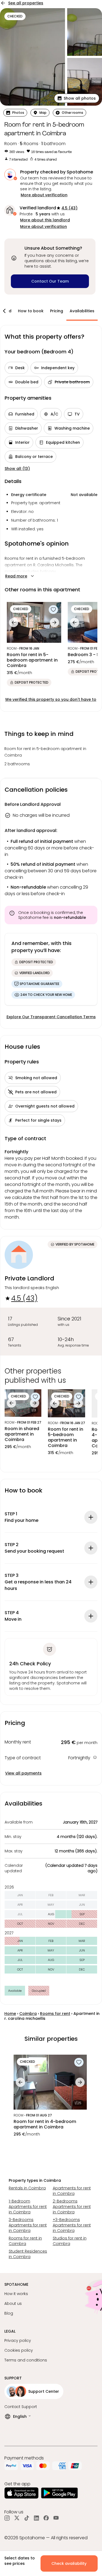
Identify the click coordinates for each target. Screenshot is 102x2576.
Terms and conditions (26, 2360)
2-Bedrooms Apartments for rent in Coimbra (72, 2207)
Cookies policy (19, 2350)
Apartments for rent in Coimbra (72, 2191)
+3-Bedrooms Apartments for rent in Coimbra (72, 2225)
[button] (77, 98)
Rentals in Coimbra (27, 2188)
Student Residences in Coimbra (28, 2254)
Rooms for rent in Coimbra (25, 2241)
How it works (16, 2294)
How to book (31, 311)
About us (13, 2303)
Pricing (57, 311)
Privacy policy (18, 2341)
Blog (9, 2313)
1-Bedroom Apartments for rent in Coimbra (28, 2207)
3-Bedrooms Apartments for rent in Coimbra (28, 2225)
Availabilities (82, 311)
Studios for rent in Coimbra (70, 2241)
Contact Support (21, 2407)
